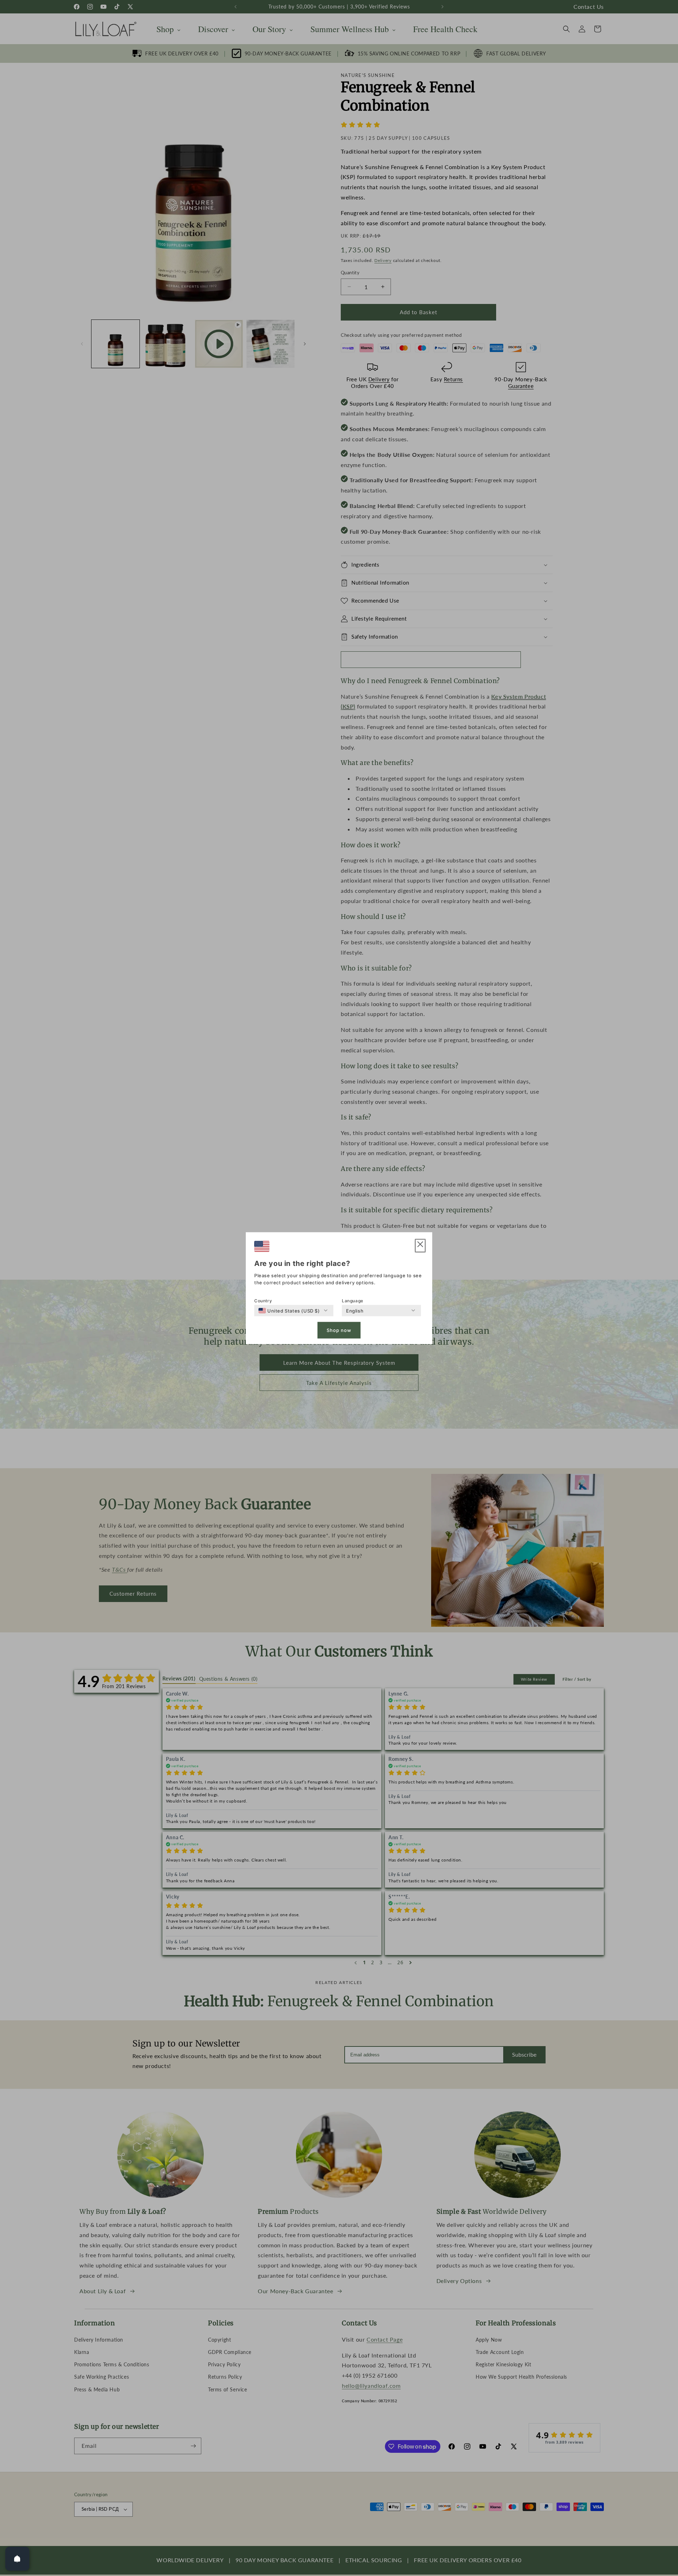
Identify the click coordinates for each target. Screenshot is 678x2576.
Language (353, 1300)
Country (263, 1300)
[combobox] (289, 1310)
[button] (420, 1246)
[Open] (17, 2559)
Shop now (339, 1330)
